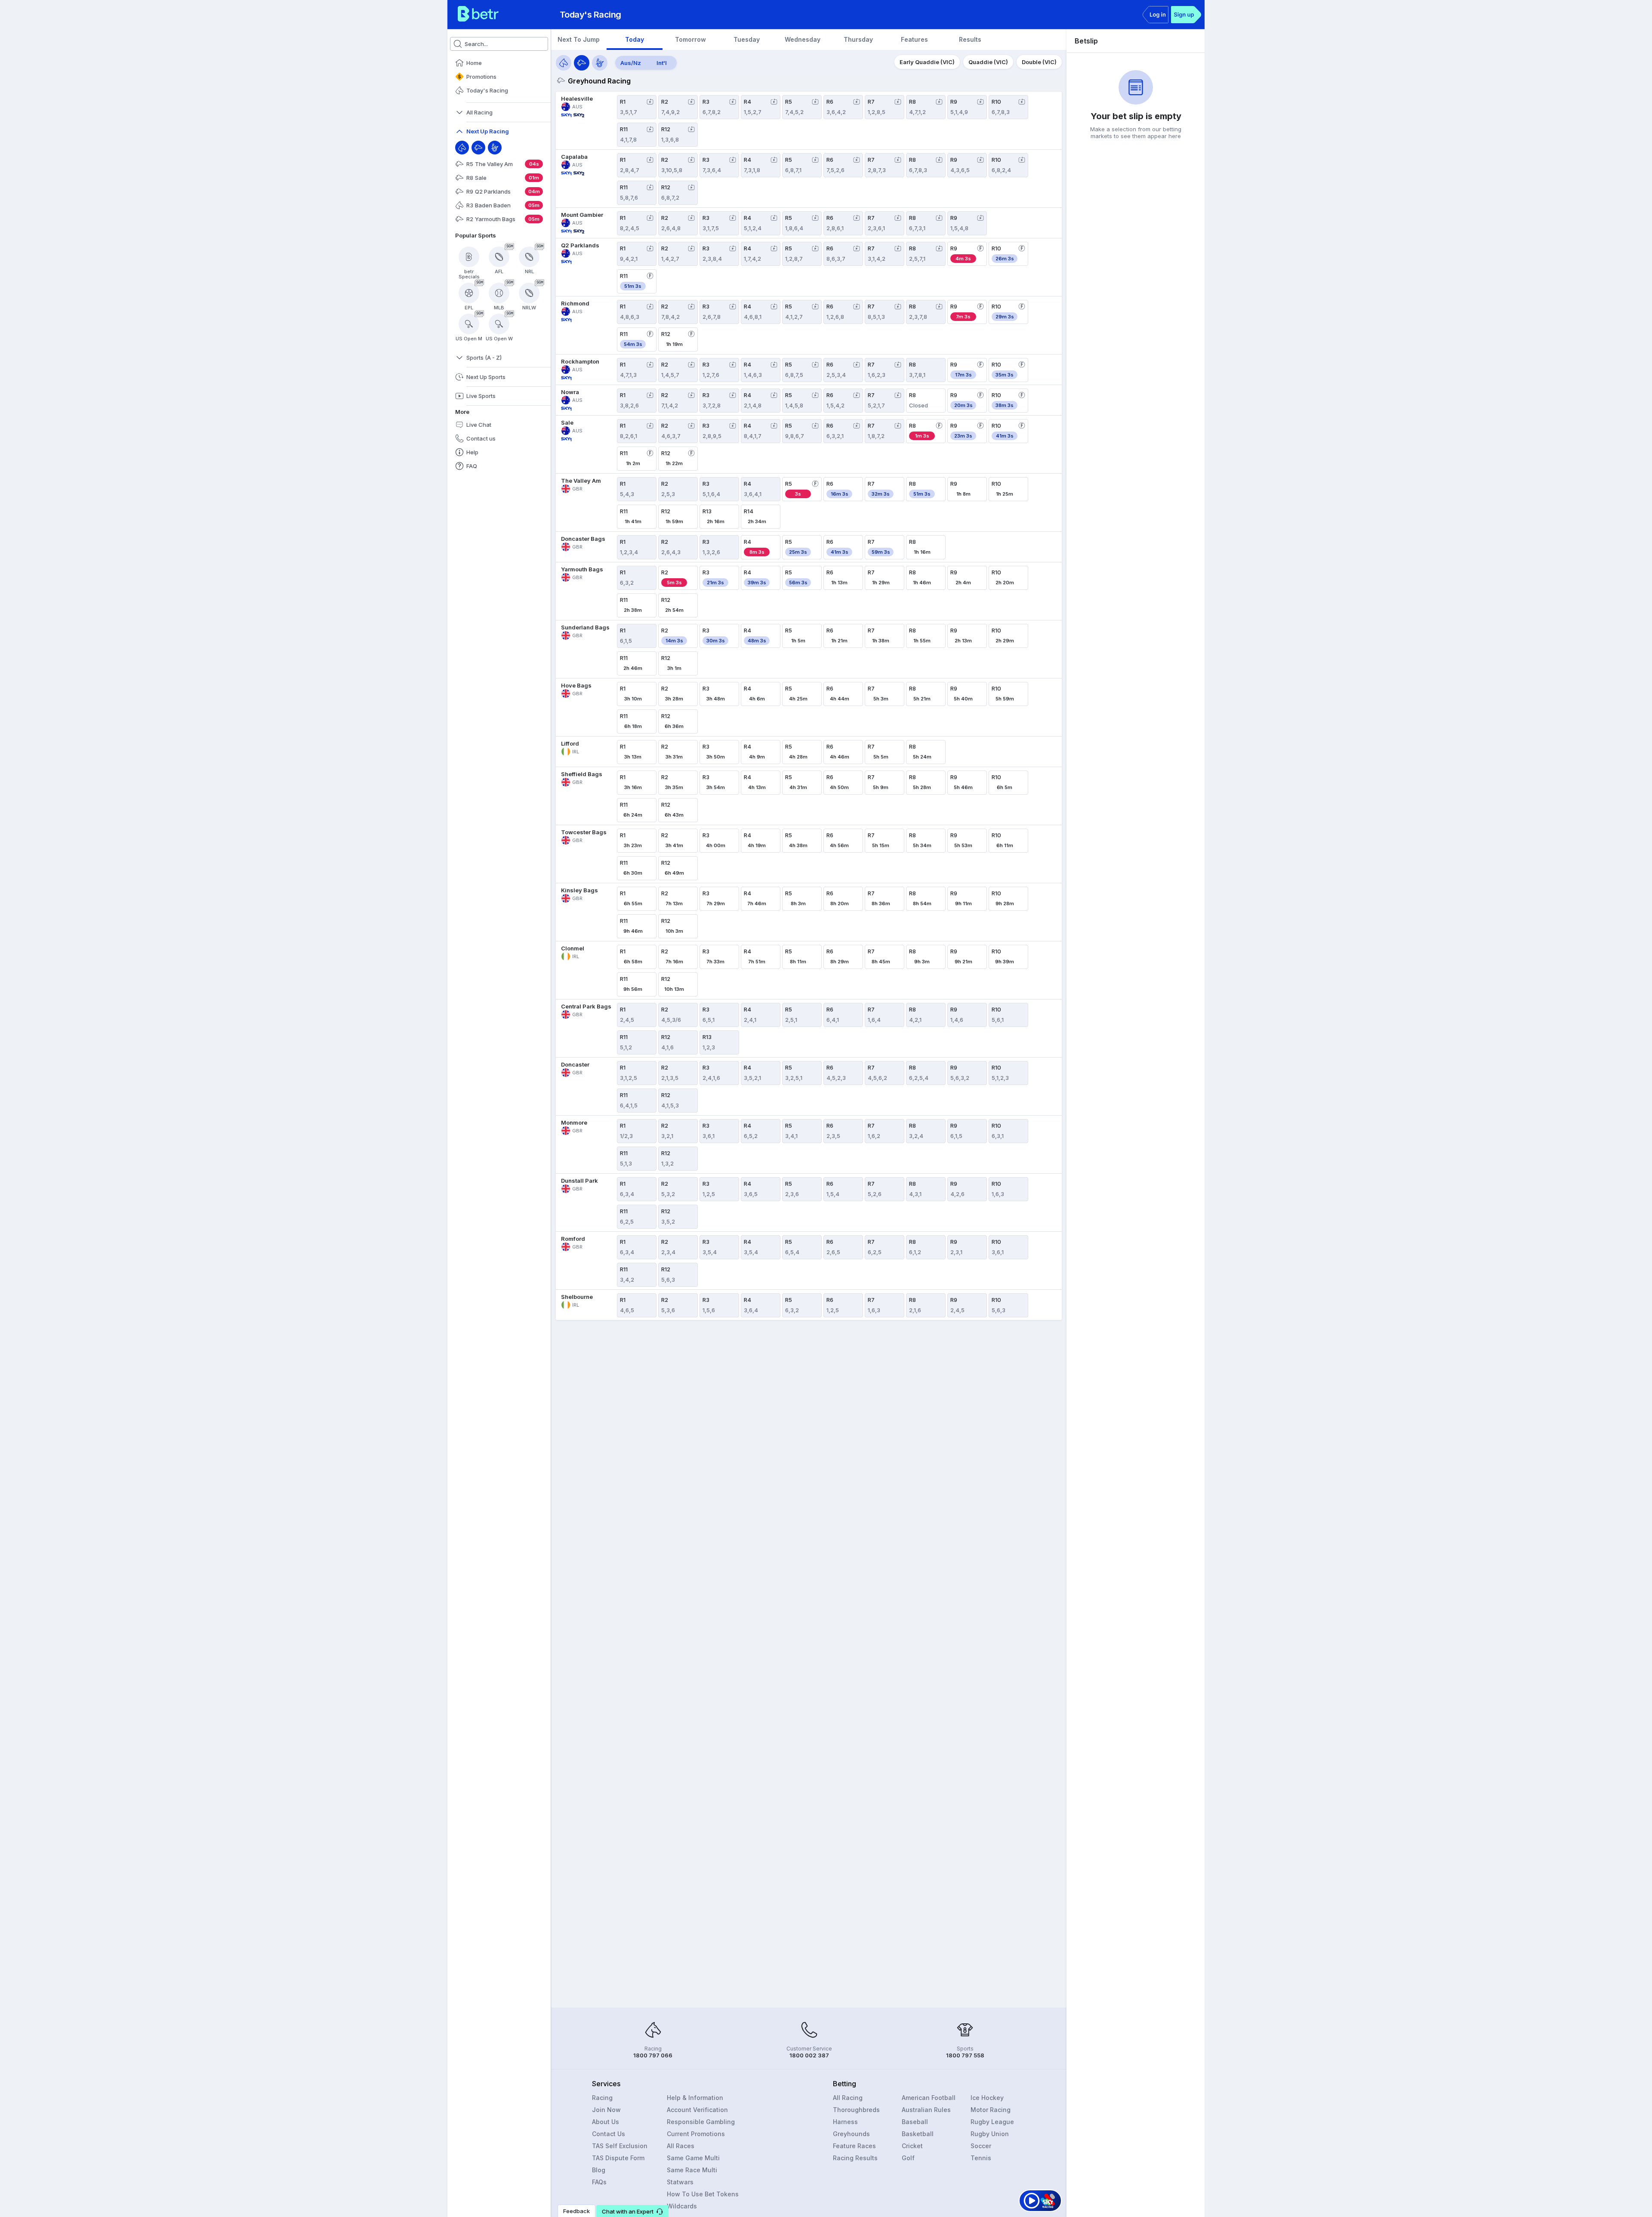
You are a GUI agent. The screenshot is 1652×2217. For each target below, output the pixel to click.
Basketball (918, 2134)
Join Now (606, 2110)
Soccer (981, 2146)
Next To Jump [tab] (579, 39)
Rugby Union (990, 2134)
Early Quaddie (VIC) (927, 62)
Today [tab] (635, 39)
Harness (845, 2122)
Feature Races (854, 2146)
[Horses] (564, 63)
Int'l (662, 63)
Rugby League (992, 2122)
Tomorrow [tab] (690, 39)
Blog (599, 2170)
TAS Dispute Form (618, 2158)
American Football (929, 2098)
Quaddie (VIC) (988, 62)
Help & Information (695, 2098)
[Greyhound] (478, 148)
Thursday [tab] (858, 39)
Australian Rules (926, 2110)
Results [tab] (970, 39)
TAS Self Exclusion (620, 2146)
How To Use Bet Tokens (703, 2194)
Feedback (576, 2211)
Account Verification (697, 2110)
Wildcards (682, 2206)
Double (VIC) (1039, 62)
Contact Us (609, 2134)
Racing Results (855, 2158)
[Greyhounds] (582, 63)
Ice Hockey (987, 2098)
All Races (681, 2146)
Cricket (912, 2146)
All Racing (848, 2098)
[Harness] (495, 148)
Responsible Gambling (701, 2122)
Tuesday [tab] (747, 39)
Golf (908, 2158)
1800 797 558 (965, 2055)
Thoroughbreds (856, 2110)
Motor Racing (991, 2110)
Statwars (680, 2182)
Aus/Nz (631, 63)
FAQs (599, 2182)
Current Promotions (696, 2134)
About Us (606, 2122)
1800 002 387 (809, 2055)
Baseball (915, 2122)
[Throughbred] (462, 148)
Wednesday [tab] (803, 39)
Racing (602, 2098)
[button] (632, 2211)
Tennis (981, 2158)
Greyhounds (851, 2134)
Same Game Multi (693, 2158)
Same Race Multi (692, 2170)
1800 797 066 (653, 2055)
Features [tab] (914, 39)
